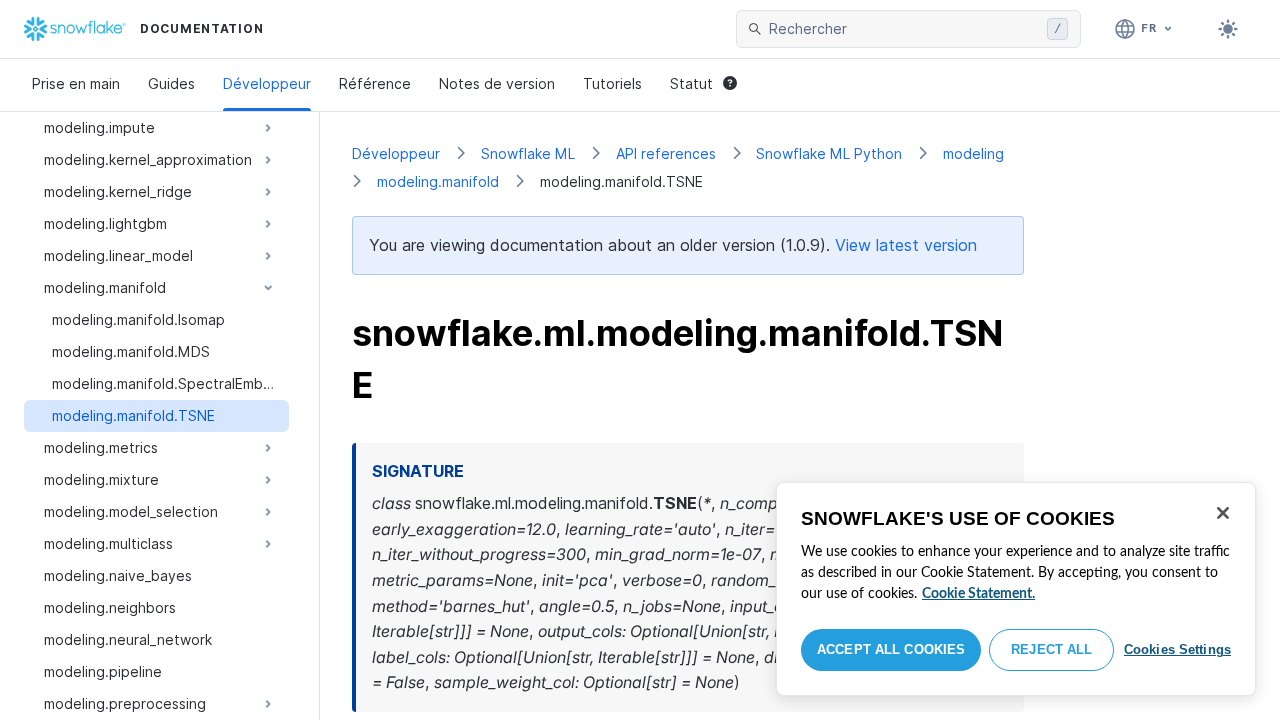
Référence (375, 83)
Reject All (1051, 649)
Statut (691, 83)
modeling (973, 153)
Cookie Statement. (978, 594)
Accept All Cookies (891, 649)
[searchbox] (904, 29)
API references (666, 153)
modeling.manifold (438, 181)
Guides (171, 83)
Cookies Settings (1177, 649)
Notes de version (497, 83)
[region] (1016, 589)
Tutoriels (612, 83)
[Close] (1223, 513)
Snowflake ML (528, 153)
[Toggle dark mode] (1228, 29)
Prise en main (76, 83)
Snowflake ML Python (829, 153)
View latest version (906, 245)
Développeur (267, 83)
